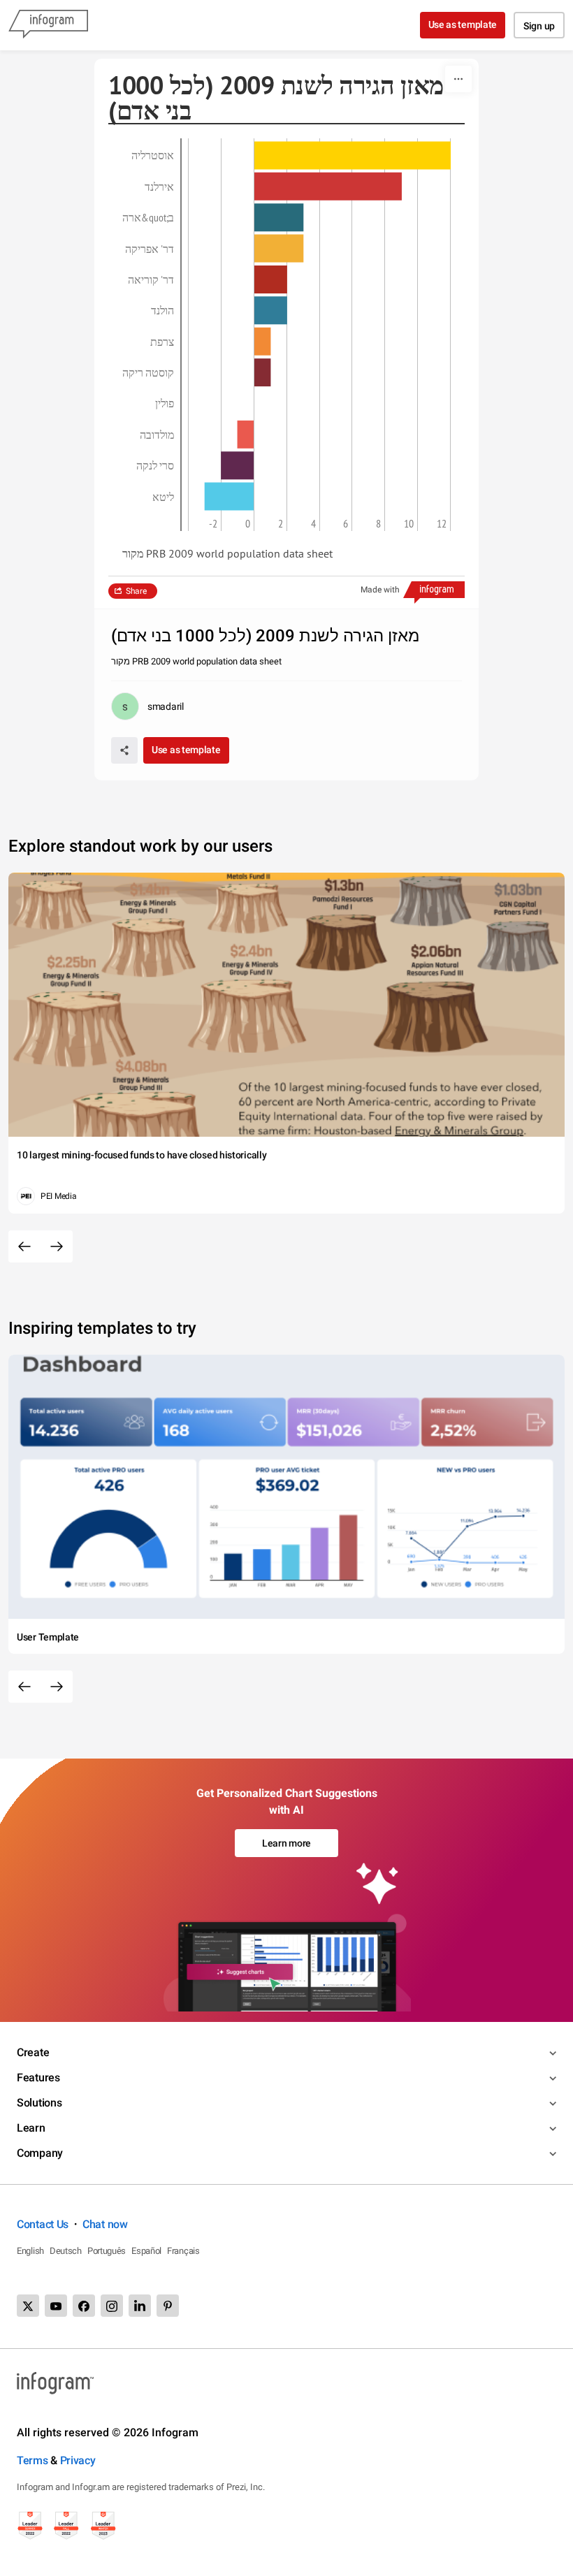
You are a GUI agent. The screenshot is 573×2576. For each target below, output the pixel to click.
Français (183, 2251)
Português (107, 2251)
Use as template (463, 24)
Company (40, 2153)
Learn (31, 2128)
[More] (458, 79)
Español (146, 2251)
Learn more (286, 1843)
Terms (32, 2460)
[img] (353, 155)
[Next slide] (57, 1246)
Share (136, 591)
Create (33, 2052)
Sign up (539, 26)
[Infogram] (48, 25)
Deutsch (66, 2251)
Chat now (105, 2224)
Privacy (78, 2460)
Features (38, 2077)
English (30, 2251)
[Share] (124, 750)
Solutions (39, 2103)
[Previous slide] (24, 1246)
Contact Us (43, 2224)
